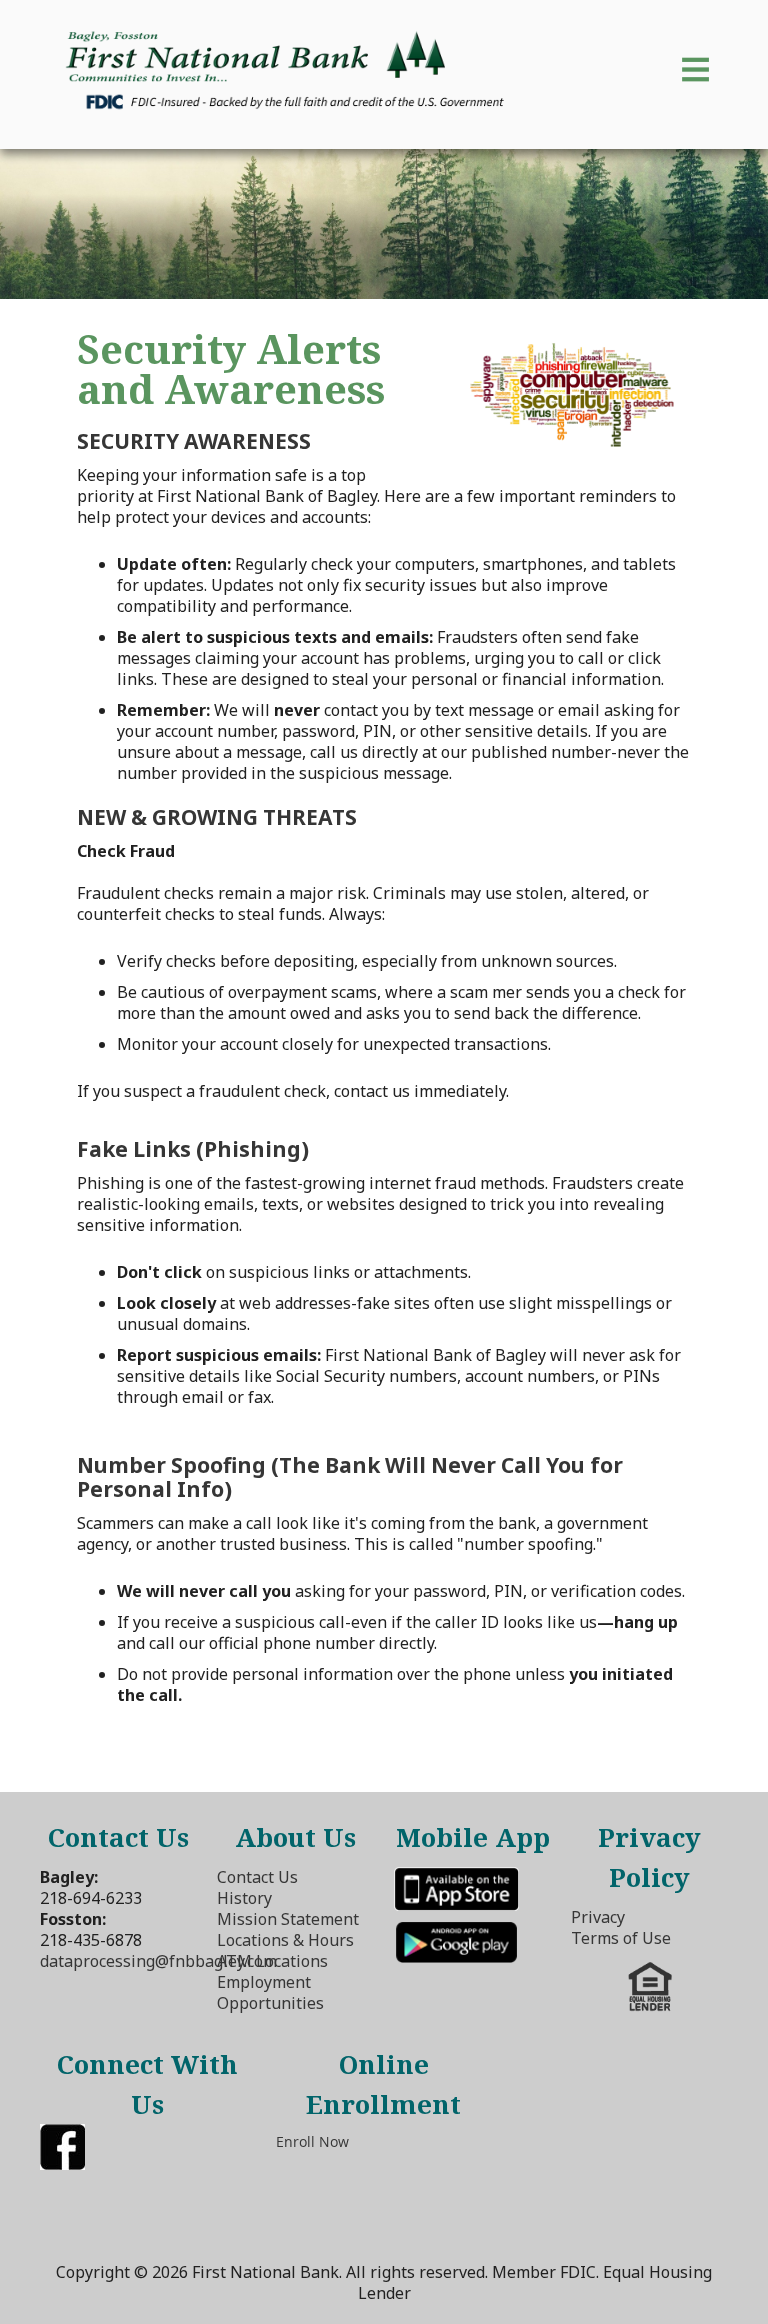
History (244, 1898)
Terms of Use (621, 1938)
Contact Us (257, 1877)
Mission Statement (288, 1919)
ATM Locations (272, 1961)
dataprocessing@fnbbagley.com (158, 1961)
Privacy (598, 1917)
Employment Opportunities (270, 1992)
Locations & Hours (285, 1940)
